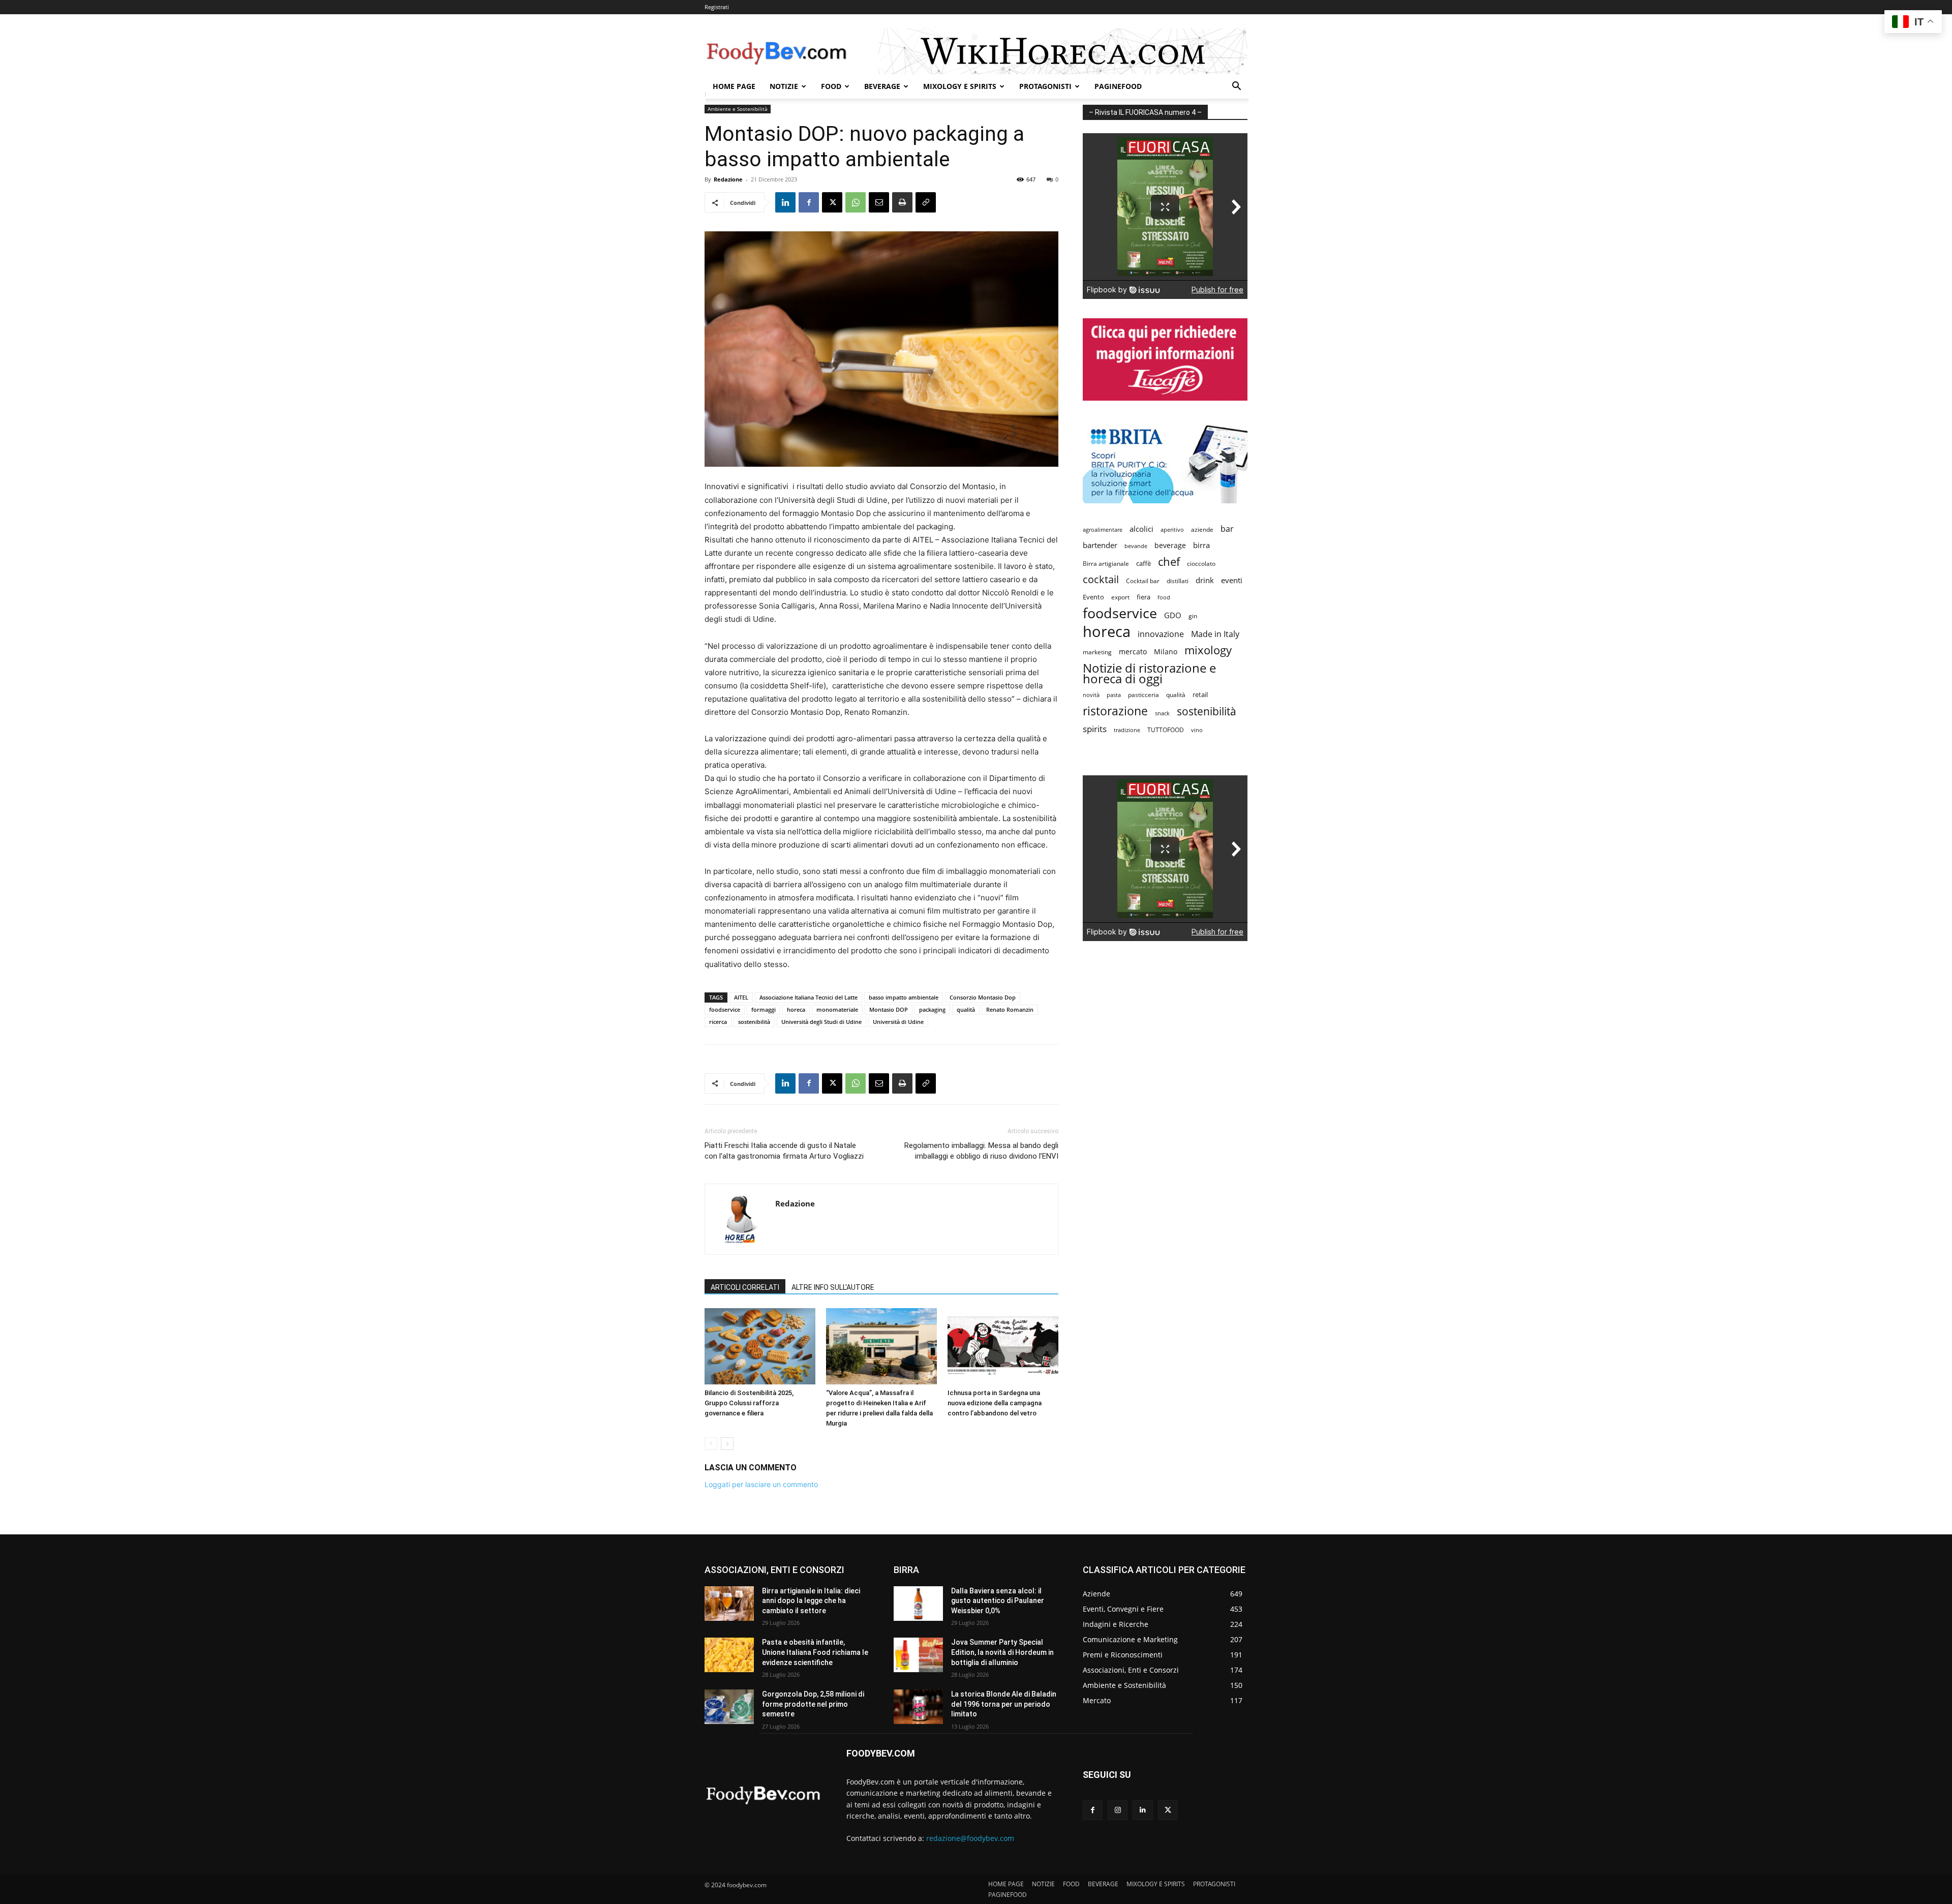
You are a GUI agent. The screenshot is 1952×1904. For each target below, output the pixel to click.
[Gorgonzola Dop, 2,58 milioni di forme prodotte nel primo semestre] (729, 1707)
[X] (832, 202)
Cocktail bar (1143, 581)
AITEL (741, 997)
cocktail (1101, 579)
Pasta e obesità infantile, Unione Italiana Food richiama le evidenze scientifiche (815, 1652)
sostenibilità (754, 1022)
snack (1162, 713)
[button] (1236, 87)
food (1164, 597)
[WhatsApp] (856, 202)
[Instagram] (1118, 1810)
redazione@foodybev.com (970, 1838)
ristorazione (1115, 711)
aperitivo (1172, 530)
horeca (796, 1009)
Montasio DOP (889, 1009)
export (1120, 597)
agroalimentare (1103, 530)
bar (1227, 529)
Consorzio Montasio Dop (983, 997)
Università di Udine (898, 1022)
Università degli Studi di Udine (821, 1022)
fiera (1143, 597)
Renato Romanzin (1010, 1009)
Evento (1093, 597)
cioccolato (1201, 564)
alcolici (1141, 529)
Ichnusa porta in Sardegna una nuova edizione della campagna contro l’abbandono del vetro (995, 1403)
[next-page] (727, 1444)
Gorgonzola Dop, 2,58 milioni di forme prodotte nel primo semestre (813, 1704)
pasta (1114, 695)
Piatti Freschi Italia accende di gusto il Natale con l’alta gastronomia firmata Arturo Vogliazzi (784, 1151)
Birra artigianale (1106, 564)
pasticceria (1143, 695)
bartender (1100, 545)
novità (1091, 695)
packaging (932, 1009)
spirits (1095, 729)
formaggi (764, 1009)
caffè (1143, 563)
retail (1200, 694)
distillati (1178, 581)
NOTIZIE (784, 86)
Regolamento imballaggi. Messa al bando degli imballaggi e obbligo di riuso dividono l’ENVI (981, 1151)
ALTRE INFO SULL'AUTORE (833, 1287)
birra (1201, 545)
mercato (1133, 652)
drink (1205, 580)
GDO (1173, 615)
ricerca (718, 1022)
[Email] (879, 202)
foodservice (725, 1009)
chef (1169, 562)
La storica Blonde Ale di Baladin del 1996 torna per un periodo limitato (1004, 1704)
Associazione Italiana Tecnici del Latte (809, 997)
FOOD (831, 86)
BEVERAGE (882, 86)
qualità (966, 1009)
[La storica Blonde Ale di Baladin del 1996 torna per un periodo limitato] (918, 1707)
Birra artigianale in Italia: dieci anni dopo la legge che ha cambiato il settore (811, 1601)
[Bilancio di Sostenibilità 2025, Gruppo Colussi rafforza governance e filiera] (760, 1346)
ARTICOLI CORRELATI (745, 1287)
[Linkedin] (785, 202)
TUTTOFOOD (1166, 730)
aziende (1202, 529)
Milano (1166, 652)
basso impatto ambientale (904, 997)
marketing (1097, 652)
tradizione (1127, 730)
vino (1197, 730)
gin (1193, 616)
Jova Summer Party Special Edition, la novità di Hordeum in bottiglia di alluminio (1002, 1652)
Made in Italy (1215, 634)
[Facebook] (809, 202)
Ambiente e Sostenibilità (738, 109)
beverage (1170, 545)
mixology (1208, 650)
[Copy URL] (926, 202)
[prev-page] (711, 1444)
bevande (1136, 546)
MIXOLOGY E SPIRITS (960, 86)
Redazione (728, 179)
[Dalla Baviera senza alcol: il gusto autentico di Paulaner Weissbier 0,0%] (918, 1604)
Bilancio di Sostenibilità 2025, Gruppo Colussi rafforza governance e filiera (749, 1403)
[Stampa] (902, 202)
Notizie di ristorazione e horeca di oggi (1149, 673)
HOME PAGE (734, 86)
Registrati (717, 7)
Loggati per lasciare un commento (761, 1484)
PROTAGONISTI (1045, 86)
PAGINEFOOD (1118, 86)
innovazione (1161, 634)
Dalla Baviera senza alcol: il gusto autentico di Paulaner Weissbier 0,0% (998, 1601)
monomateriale (837, 1009)
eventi (1232, 580)
